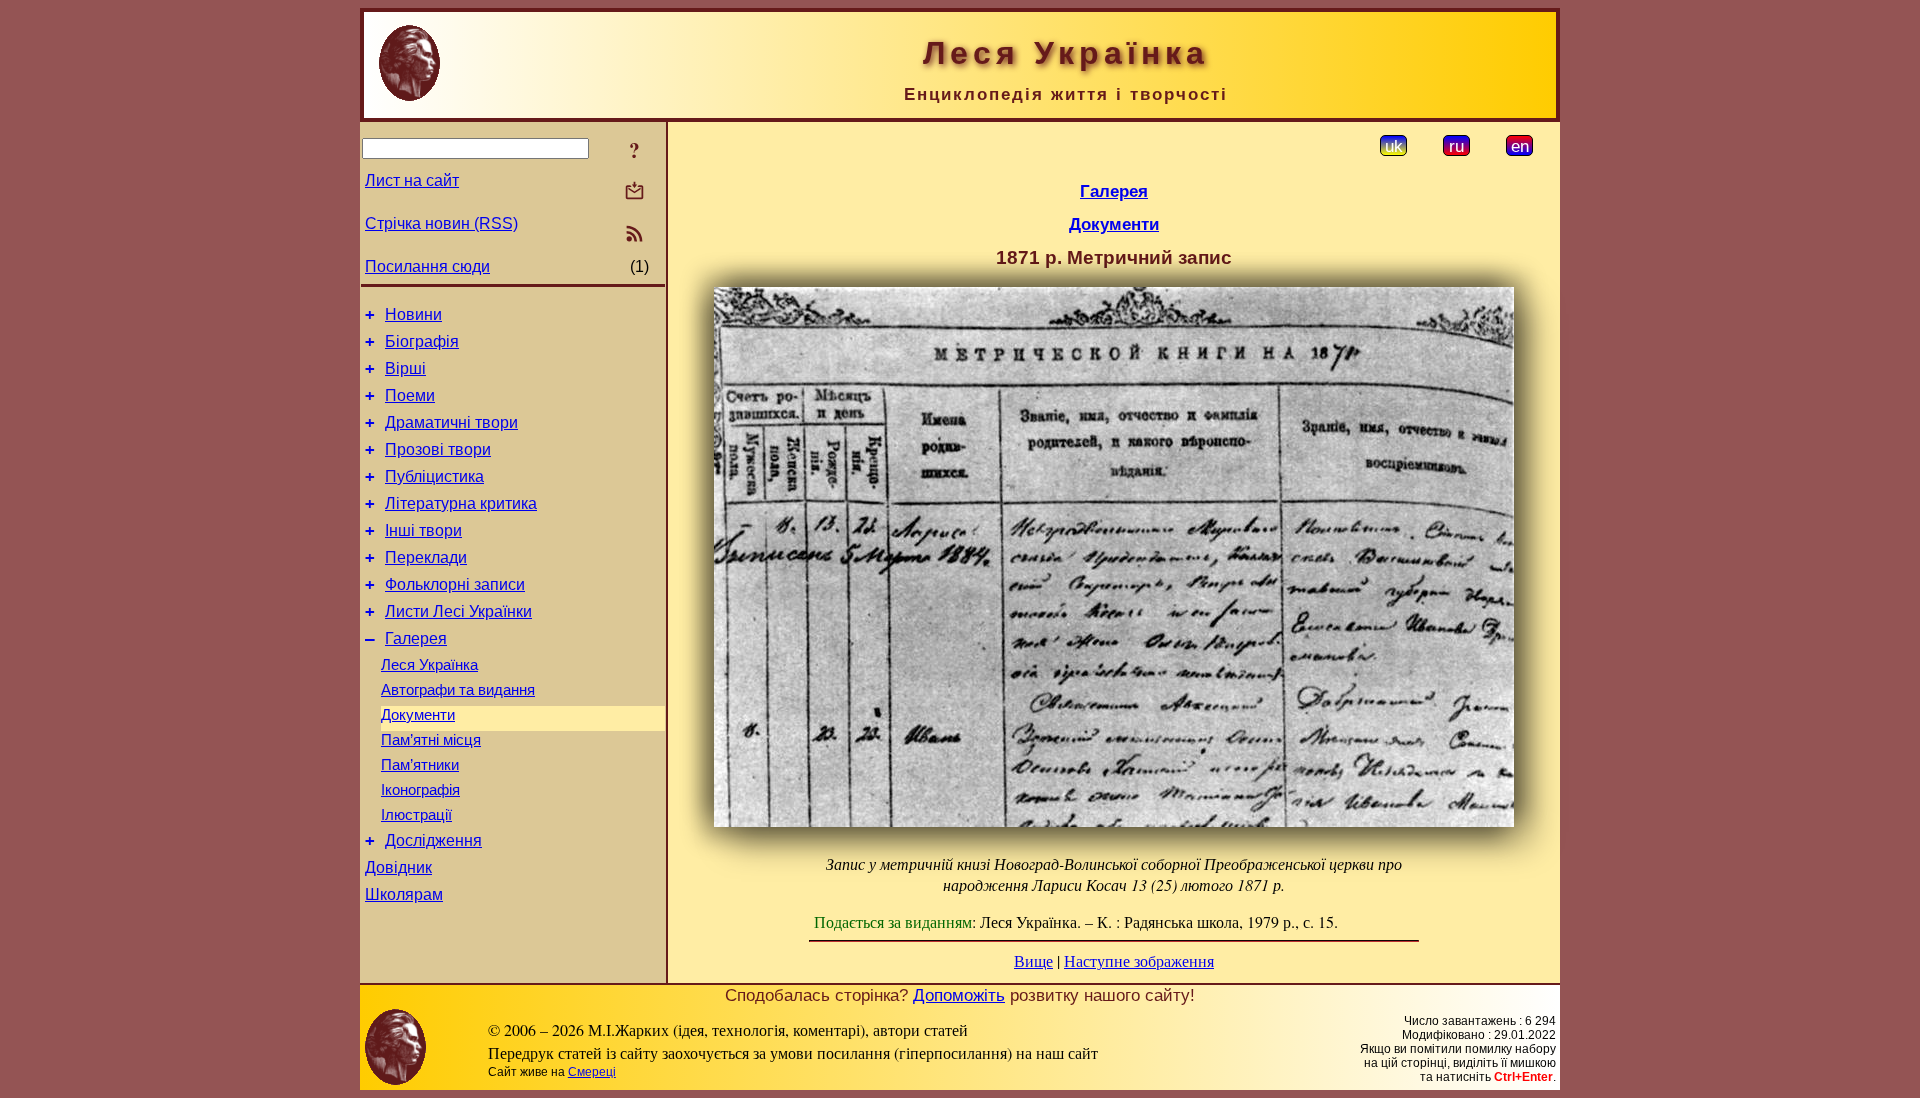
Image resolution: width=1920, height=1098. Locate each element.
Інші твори (423, 530)
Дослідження (433, 840)
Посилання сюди (427, 266)
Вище (1033, 960)
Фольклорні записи (455, 584)
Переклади (426, 557)
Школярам (404, 894)
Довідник (398, 867)
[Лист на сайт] (634, 192)
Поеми (410, 395)
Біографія (422, 341)
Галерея (416, 638)
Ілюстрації (416, 815)
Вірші (405, 368)
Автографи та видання (458, 690)
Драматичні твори (451, 422)
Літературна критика (461, 503)
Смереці (592, 1072)
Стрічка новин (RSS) (441, 223)
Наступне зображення (1139, 960)
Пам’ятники (420, 765)
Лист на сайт (412, 180)
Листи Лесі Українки (458, 611)
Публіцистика (434, 476)
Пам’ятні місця (431, 740)
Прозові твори (438, 449)
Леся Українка (429, 665)
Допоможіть (959, 995)
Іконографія (420, 790)
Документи (418, 715)
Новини (413, 314)
